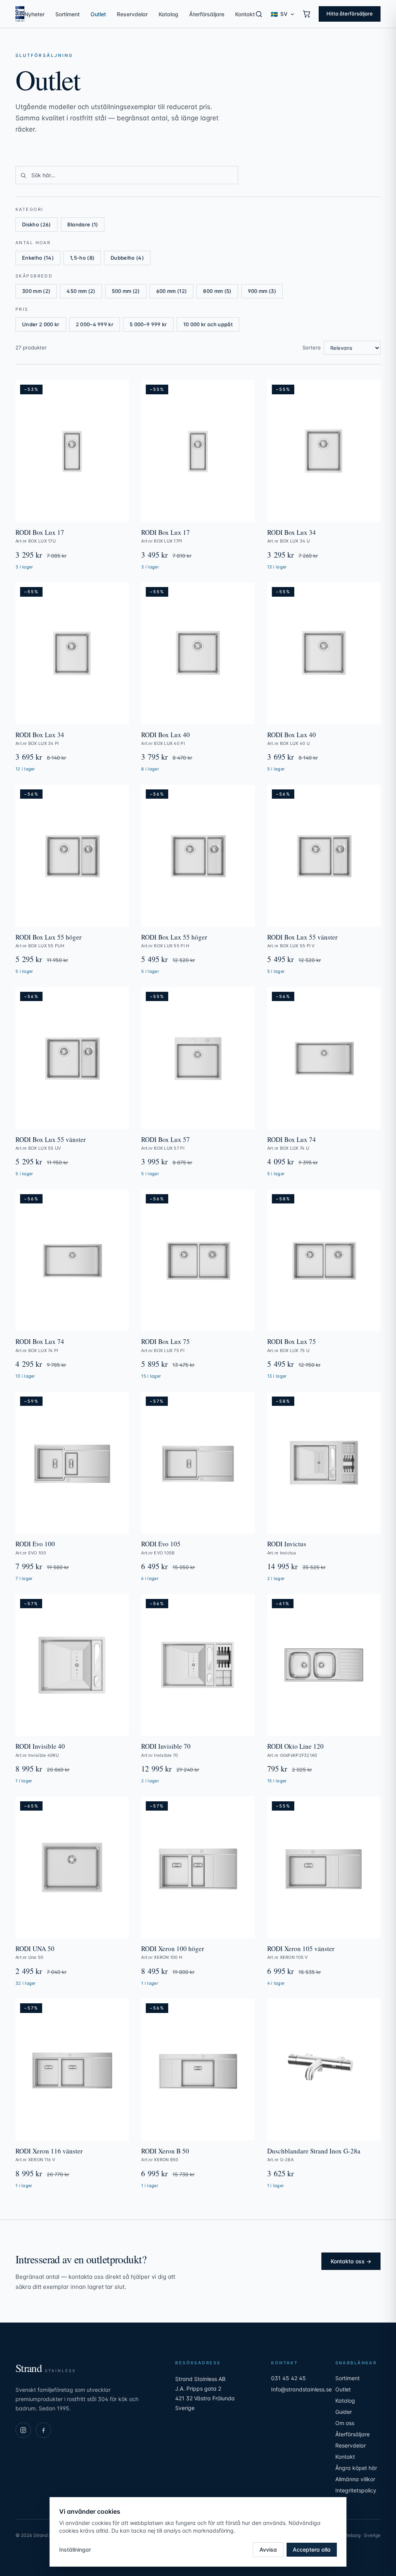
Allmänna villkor (355, 2479)
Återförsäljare (207, 14)
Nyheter (34, 14)
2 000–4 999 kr (95, 324)
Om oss (345, 2423)
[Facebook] (43, 2430)
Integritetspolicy (356, 2490)
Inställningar (75, 2549)
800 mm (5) (217, 291)
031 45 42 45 (288, 2378)
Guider (344, 2412)
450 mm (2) (81, 291)
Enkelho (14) (38, 258)
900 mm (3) (262, 291)
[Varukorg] (307, 14)
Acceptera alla (312, 2549)
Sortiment (67, 14)
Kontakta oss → (351, 2261)
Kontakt (245, 14)
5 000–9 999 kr (148, 324)
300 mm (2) (36, 291)
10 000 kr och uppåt (208, 324)
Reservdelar (132, 14)
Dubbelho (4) (127, 258)
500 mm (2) (126, 291)
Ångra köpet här (356, 2468)
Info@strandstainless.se (301, 2389)
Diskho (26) (37, 224)
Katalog (168, 14)
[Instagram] (23, 2430)
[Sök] (259, 14)
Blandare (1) (83, 224)
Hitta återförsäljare (350, 14)
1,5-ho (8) (82, 258)
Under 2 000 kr (41, 324)
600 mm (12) (172, 291)
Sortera (312, 347)
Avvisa (268, 2549)
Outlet (98, 14)
